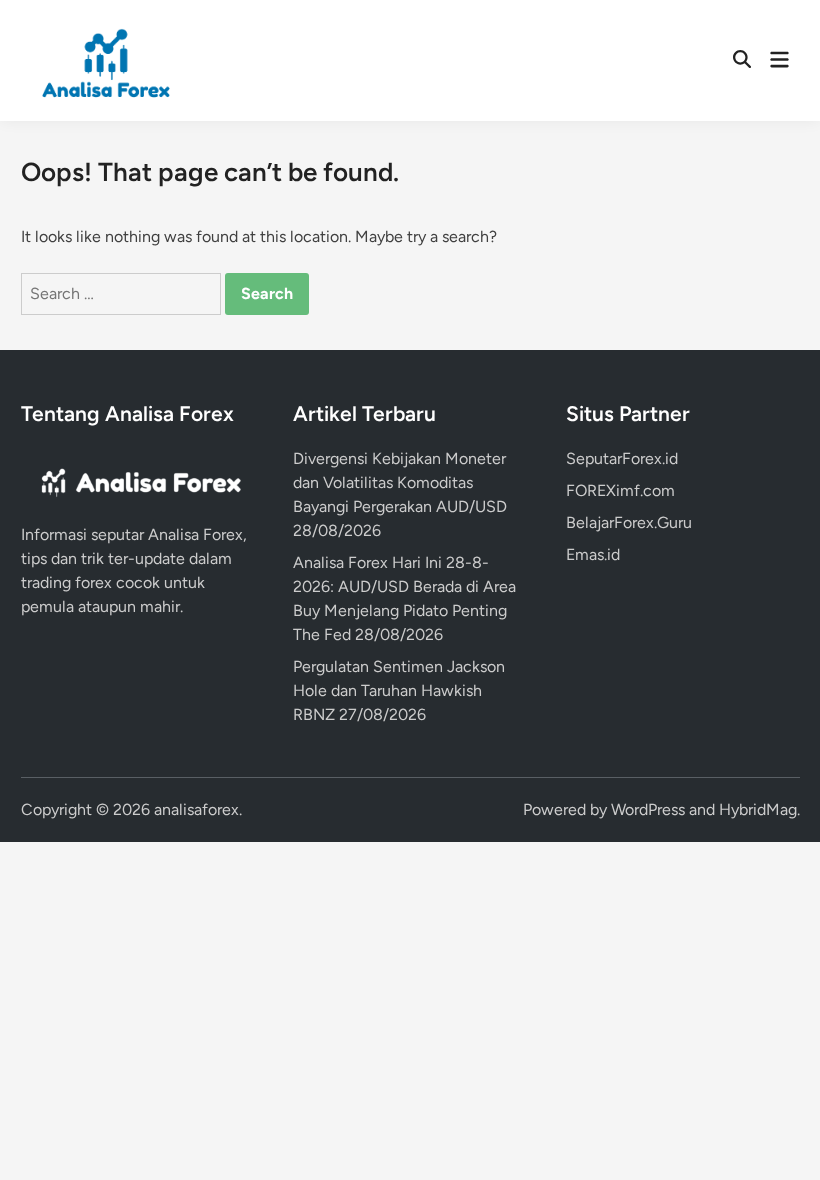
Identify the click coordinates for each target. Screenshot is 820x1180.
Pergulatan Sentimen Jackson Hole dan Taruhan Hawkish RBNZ (399, 690)
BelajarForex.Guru (629, 522)
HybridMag (758, 809)
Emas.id (593, 554)
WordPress (648, 809)
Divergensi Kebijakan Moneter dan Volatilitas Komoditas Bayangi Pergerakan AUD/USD (400, 482)
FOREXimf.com (620, 490)
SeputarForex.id (622, 458)
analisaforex (196, 809)
